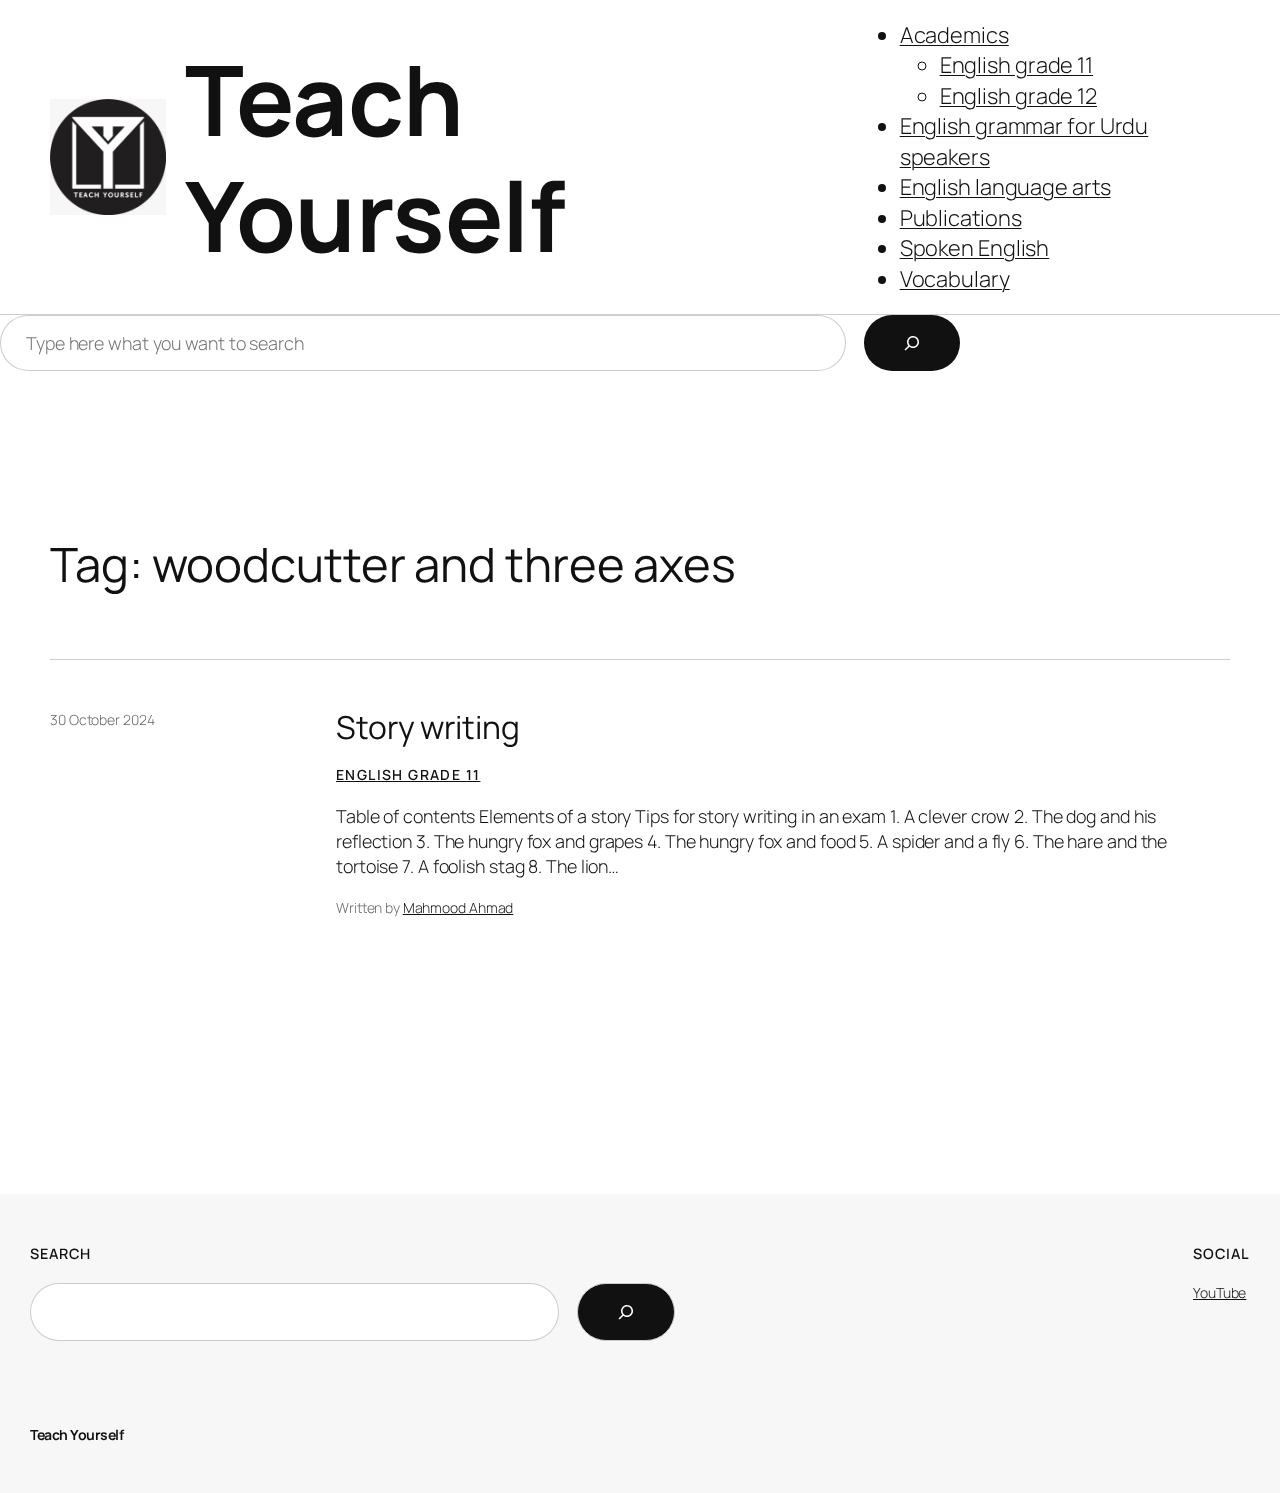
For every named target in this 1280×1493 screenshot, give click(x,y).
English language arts (1005, 187)
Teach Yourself (375, 157)
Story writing (428, 728)
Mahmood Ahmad (458, 907)
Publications (961, 218)
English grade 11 (1016, 65)
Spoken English (975, 248)
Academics (954, 35)
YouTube (1219, 1292)
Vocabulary (955, 279)
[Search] (912, 343)
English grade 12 (1018, 96)
